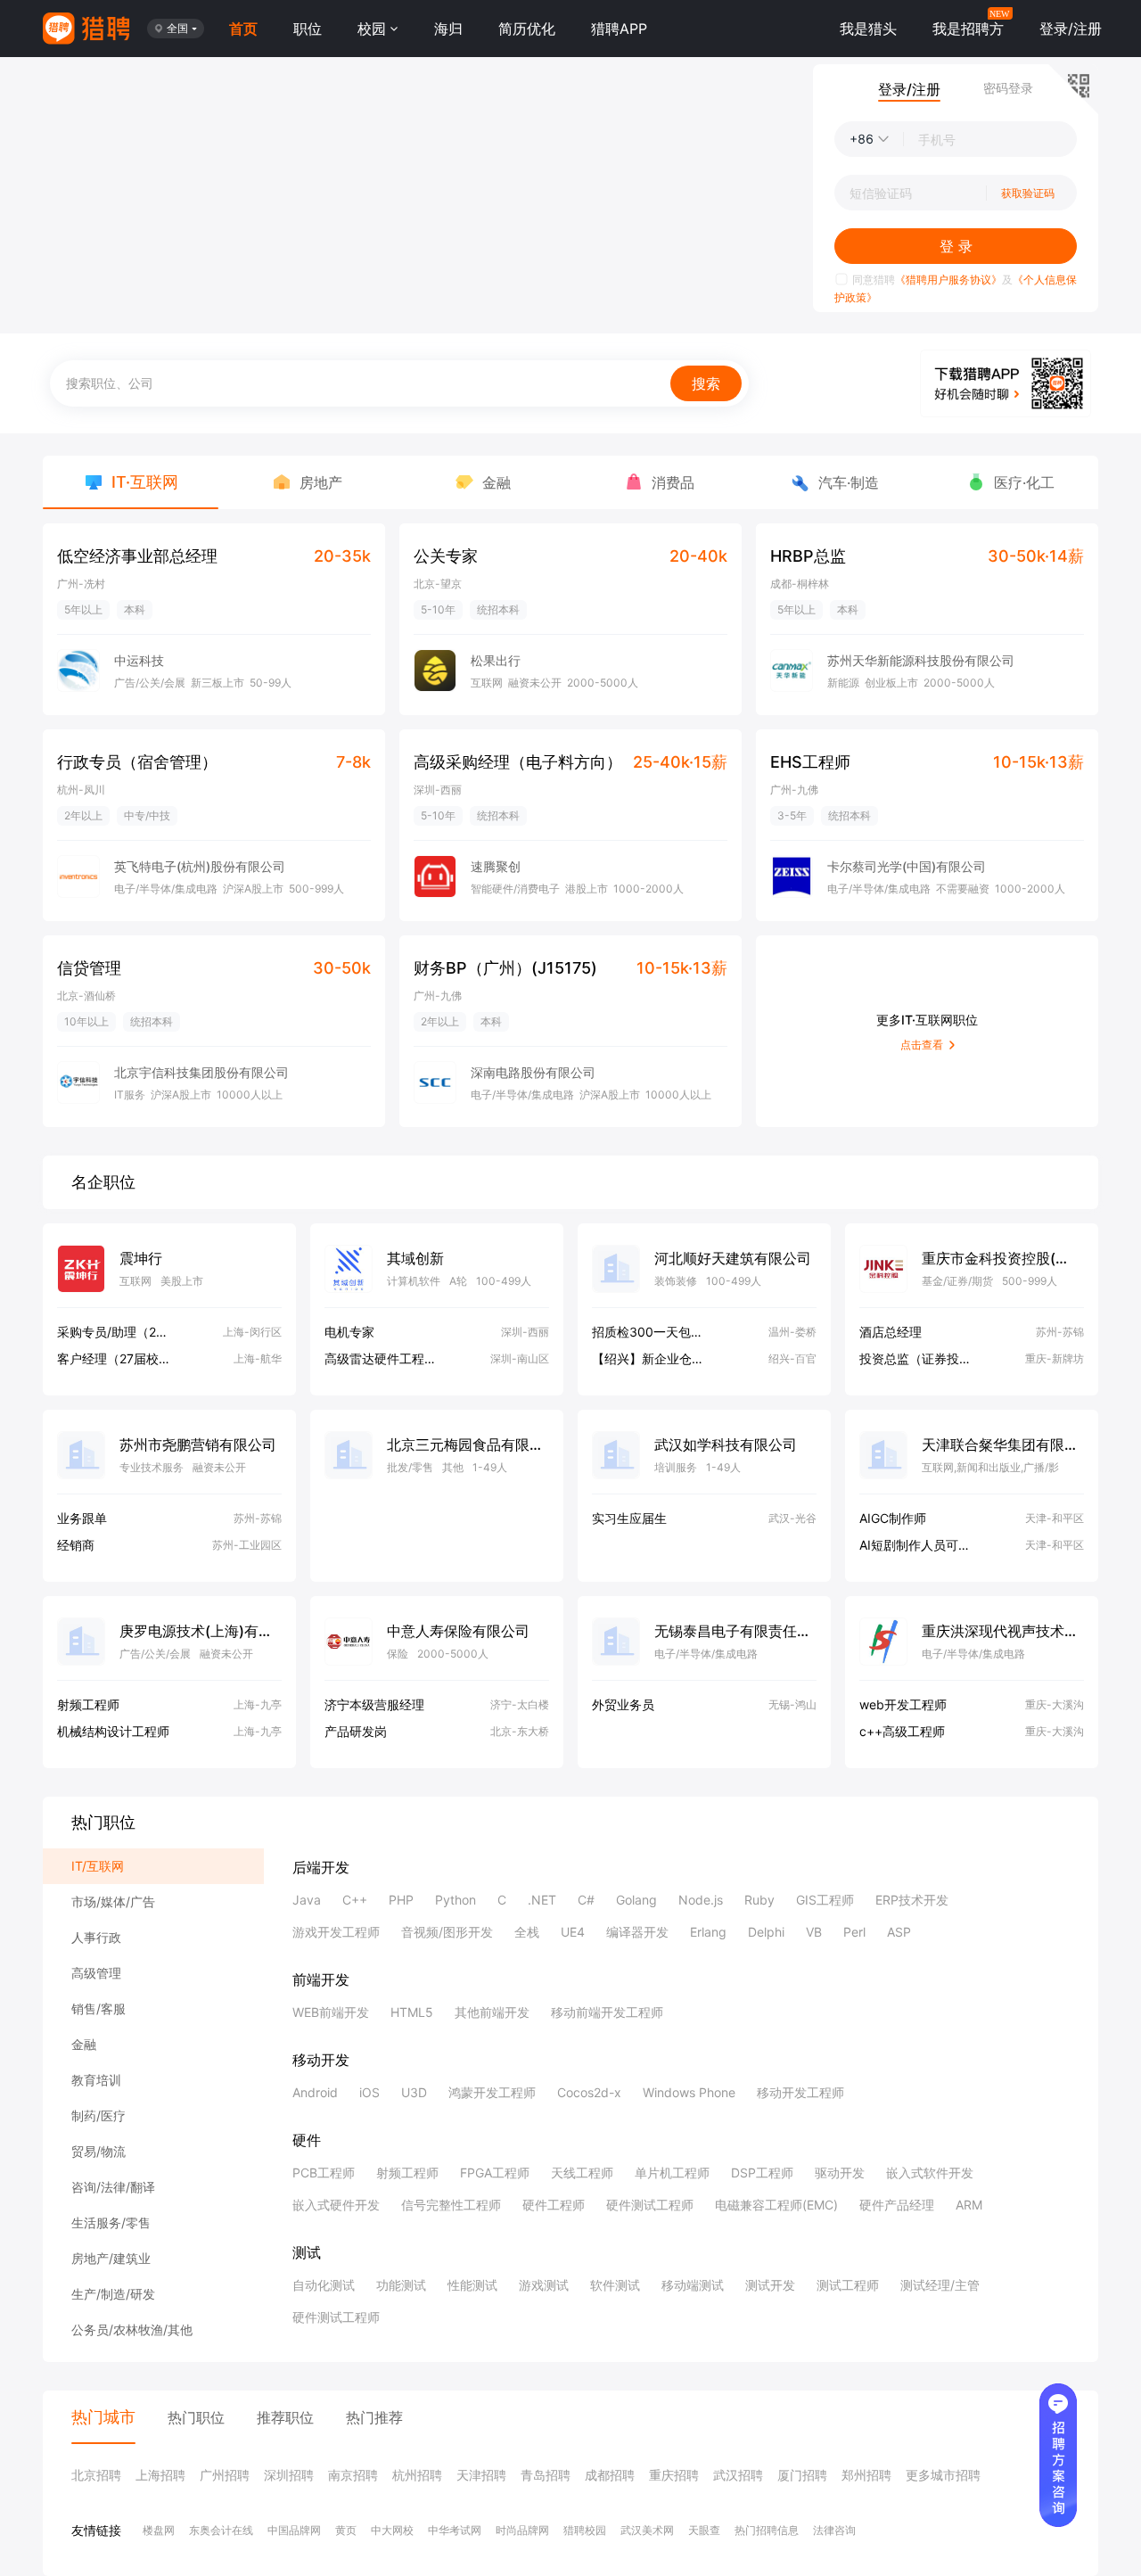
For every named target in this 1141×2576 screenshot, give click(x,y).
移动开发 (321, 2060)
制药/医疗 (99, 2115)
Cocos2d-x (589, 2092)
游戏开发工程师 (336, 1932)
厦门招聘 (802, 2475)
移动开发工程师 (800, 2092)
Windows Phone (689, 2092)
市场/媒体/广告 (113, 1901)
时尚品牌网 (522, 2530)
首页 (243, 29)
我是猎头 (868, 29)
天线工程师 (582, 2173)
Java (307, 1900)
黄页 (346, 2530)
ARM (969, 2205)
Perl (854, 1932)
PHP (401, 1900)
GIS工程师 (825, 1900)
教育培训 (96, 2080)
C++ (355, 1900)
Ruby (759, 1900)
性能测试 (472, 2285)
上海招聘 (160, 2475)
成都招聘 (610, 2475)
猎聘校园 (585, 2530)
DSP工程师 (762, 2173)
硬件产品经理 (897, 2205)
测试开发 (770, 2285)
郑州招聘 (866, 2475)
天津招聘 (481, 2475)
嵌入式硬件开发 (336, 2205)
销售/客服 (99, 2008)
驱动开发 (840, 2173)
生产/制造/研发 (113, 2294)
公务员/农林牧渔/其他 (132, 2329)
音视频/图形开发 (447, 1932)
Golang (636, 1900)
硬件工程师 (554, 2205)
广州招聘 (225, 2475)
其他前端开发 (492, 2012)
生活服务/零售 (111, 2222)
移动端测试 (693, 2285)
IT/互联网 (98, 1866)
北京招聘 (96, 2475)
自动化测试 (324, 2285)
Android (315, 2092)
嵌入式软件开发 (930, 2173)
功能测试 (401, 2285)
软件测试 (615, 2285)
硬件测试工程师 (650, 2205)
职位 (308, 29)
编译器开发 (637, 1932)
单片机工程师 (672, 2173)
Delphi (766, 1932)
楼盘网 (159, 2530)
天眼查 (704, 2530)
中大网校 (392, 2530)
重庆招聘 (674, 2475)
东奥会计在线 (221, 2530)
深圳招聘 (289, 2475)
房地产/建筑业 (111, 2258)
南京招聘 (353, 2475)
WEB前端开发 (331, 2012)
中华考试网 (455, 2530)
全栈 (527, 1932)
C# (586, 1900)
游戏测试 (544, 2285)
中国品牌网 (294, 2530)
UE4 (573, 1932)
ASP (899, 1932)
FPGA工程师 (495, 2173)
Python (456, 1900)
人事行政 (96, 1937)
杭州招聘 (417, 2475)
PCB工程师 (324, 2173)
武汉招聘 (738, 2475)
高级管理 (96, 1973)
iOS (369, 2092)
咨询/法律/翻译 (113, 2187)
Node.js (701, 1900)
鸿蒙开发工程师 (492, 2092)
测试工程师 (848, 2285)
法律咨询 (834, 2530)
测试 (307, 2252)
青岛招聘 (546, 2475)
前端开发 (321, 1979)
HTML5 (412, 2012)
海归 (448, 29)
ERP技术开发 (912, 1900)
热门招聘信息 (767, 2530)
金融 (84, 2044)
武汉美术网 (647, 2530)
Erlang (708, 1932)
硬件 (307, 2140)
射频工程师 (407, 2173)
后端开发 (321, 1867)
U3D (414, 2092)
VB (814, 1932)
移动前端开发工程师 (607, 2012)
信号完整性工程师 (451, 2205)
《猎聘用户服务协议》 (948, 280)
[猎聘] (86, 29)
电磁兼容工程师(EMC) (776, 2205)
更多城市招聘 (943, 2475)
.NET (542, 1900)
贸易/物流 (99, 2151)
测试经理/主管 (940, 2285)
